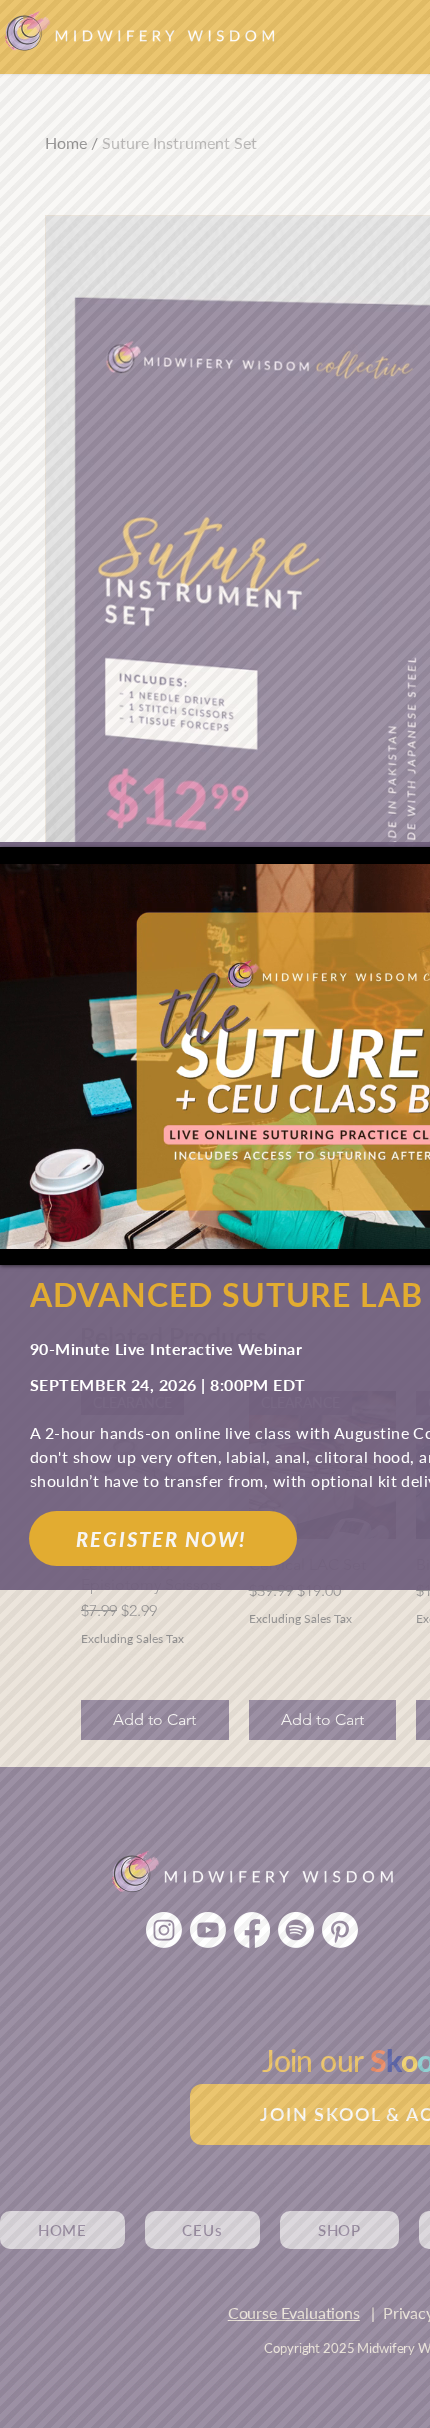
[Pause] (26, 1238)
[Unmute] (60, 1238)
